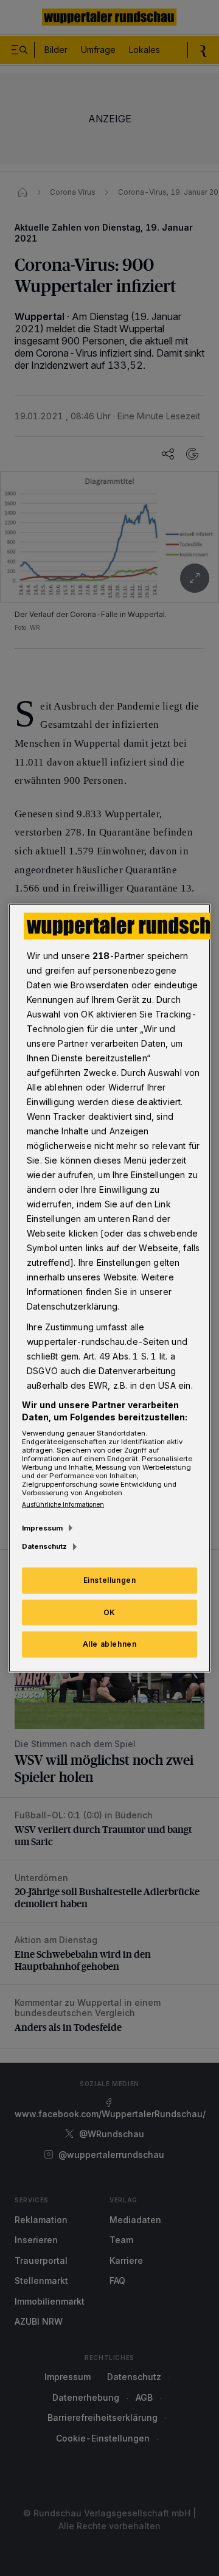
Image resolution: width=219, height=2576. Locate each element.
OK (109, 1612)
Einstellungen (110, 1579)
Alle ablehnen (110, 1644)
